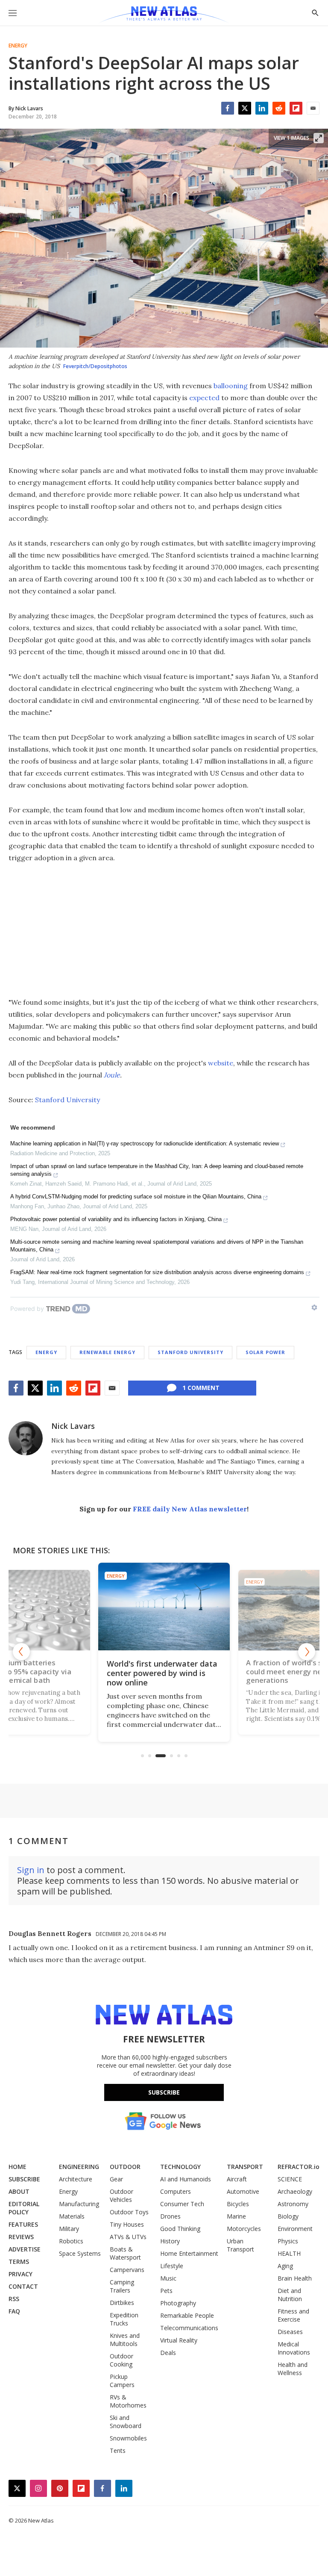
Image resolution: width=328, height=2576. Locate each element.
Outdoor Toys (129, 2212)
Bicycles (238, 2204)
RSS (14, 2299)
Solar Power (265, 1352)
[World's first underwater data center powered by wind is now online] (164, 1607)
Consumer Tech (182, 2204)
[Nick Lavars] (26, 1438)
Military (69, 2229)
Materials (72, 2216)
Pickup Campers (122, 2381)
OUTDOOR (125, 2167)
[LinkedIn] (262, 108)
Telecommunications (189, 2328)
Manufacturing (79, 2204)
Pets (166, 2291)
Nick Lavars (73, 1426)
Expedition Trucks (124, 2319)
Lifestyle (172, 2266)
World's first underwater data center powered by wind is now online (162, 1673)
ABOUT (19, 2191)
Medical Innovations (294, 2348)
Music (168, 2278)
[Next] (307, 1652)
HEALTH (289, 2253)
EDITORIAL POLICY (24, 2208)
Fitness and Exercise (293, 2315)
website (221, 1063)
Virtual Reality (179, 2340)
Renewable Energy (107, 1352)
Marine (236, 2216)
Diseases (290, 2332)
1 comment (201, 1388)
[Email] (313, 108)
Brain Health (295, 2278)
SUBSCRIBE (24, 2179)
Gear (116, 2179)
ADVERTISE (25, 2249)
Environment (295, 2229)
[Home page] (164, 15)
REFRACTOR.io (299, 2167)
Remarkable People (187, 2315)
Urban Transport (240, 2245)
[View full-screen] (319, 138)
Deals (168, 2353)
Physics (288, 2241)
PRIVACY (20, 2274)
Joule (112, 1075)
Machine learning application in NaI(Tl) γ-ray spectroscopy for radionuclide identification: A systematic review (145, 1143)
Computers (176, 2191)
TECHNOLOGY (180, 2167)
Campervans (127, 2270)
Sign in (31, 1870)
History (170, 2241)
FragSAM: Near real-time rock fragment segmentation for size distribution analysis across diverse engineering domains (157, 1272)
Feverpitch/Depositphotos (95, 366)
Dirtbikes (122, 2303)
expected (204, 398)
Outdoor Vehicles (122, 2195)
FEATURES (23, 2224)
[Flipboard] (296, 108)
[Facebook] (228, 108)
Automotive (243, 2191)
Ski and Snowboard (126, 2422)
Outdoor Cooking (122, 2360)
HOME (18, 2167)
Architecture (76, 2179)
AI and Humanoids (186, 2179)
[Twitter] (245, 108)
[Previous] (21, 1652)
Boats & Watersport (125, 2253)
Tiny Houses (127, 2224)
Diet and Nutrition (290, 2295)
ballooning (231, 386)
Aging (285, 2266)
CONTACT (23, 2286)
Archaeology (295, 2191)
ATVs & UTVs (128, 2237)
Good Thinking (180, 2229)
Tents (118, 2451)
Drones (170, 2216)
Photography (178, 2303)
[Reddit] (279, 108)
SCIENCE (290, 2179)
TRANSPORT (245, 2167)
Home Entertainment (189, 2253)
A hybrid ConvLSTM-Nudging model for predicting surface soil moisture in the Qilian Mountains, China (136, 1197)
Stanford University (67, 1100)
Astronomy (293, 2204)
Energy (18, 46)
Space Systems (80, 2253)
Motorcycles (244, 2229)
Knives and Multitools (125, 2340)
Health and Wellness (293, 2369)
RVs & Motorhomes (128, 2401)
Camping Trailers (122, 2286)
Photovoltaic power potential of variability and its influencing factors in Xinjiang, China (116, 1219)
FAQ (14, 2311)
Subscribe (164, 2092)
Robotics (71, 2241)
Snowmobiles (128, 2438)
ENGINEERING (79, 2167)
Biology (288, 2216)
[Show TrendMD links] (314, 1307)
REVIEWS (21, 2237)
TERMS (19, 2262)
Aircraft (237, 2179)
